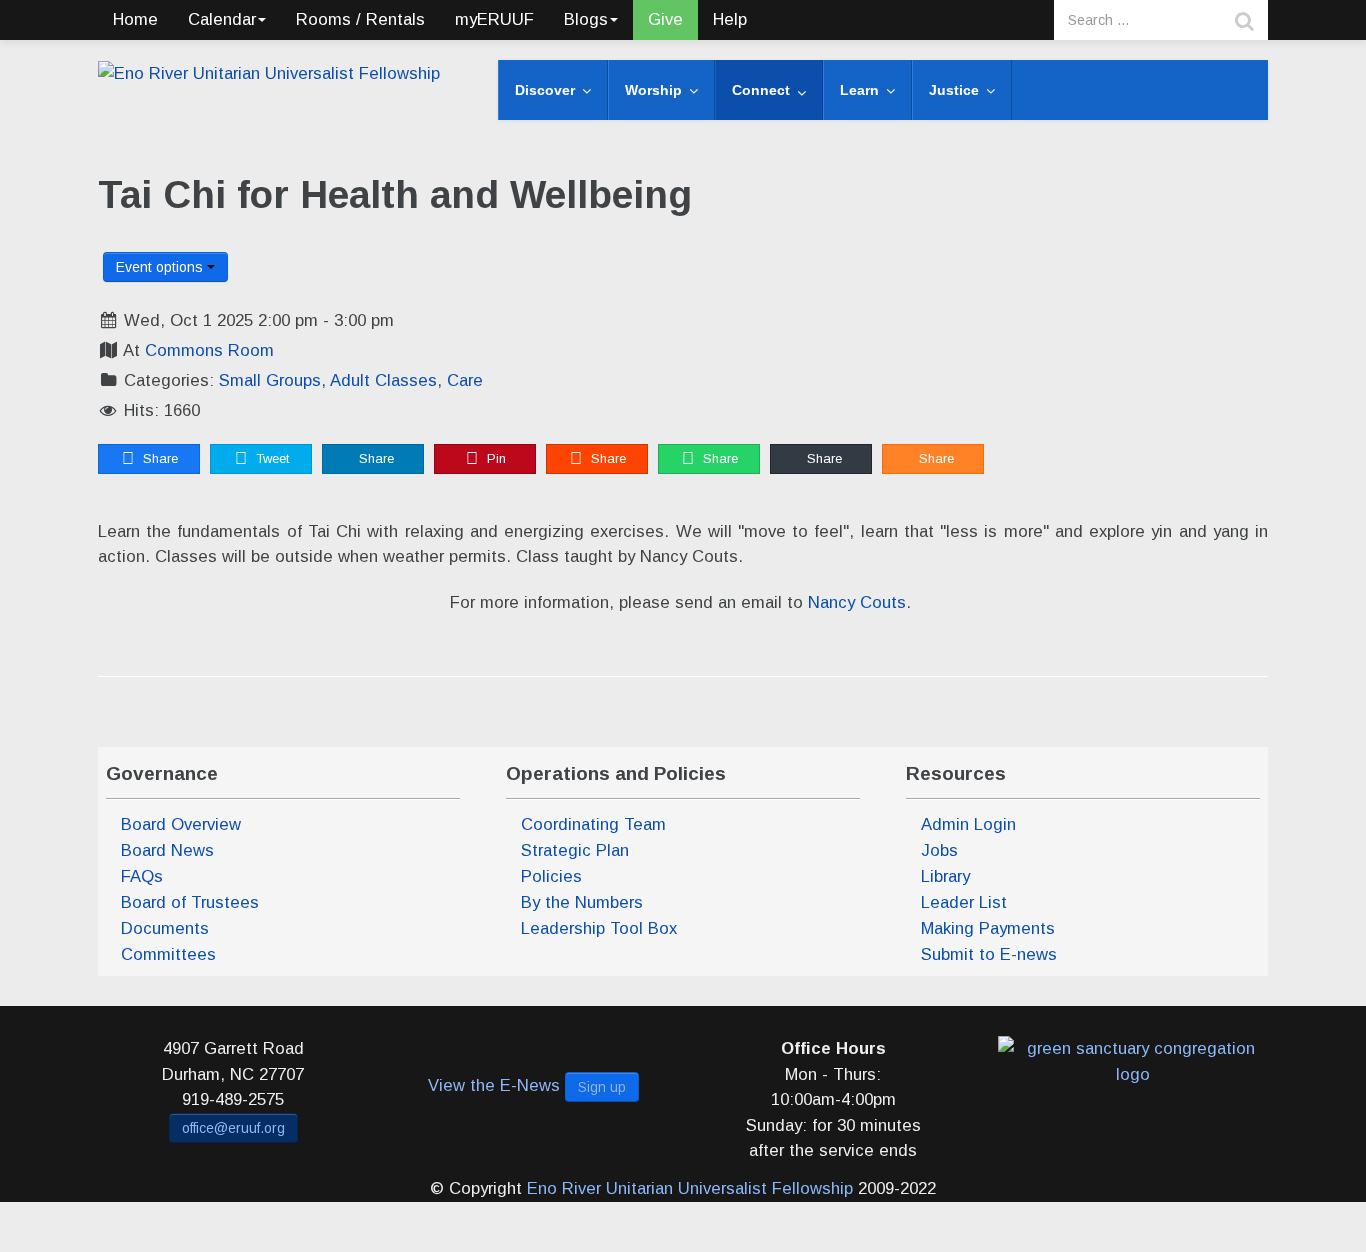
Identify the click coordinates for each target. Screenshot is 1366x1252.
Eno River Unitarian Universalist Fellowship (690, 1188)
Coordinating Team (593, 824)
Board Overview (181, 824)
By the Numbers (582, 902)
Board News (167, 850)
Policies (551, 876)
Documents (165, 928)
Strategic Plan (575, 850)
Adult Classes (383, 380)
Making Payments (988, 928)
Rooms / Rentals (360, 19)
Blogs (586, 19)
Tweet (270, 458)
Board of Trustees (190, 902)
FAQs (142, 876)
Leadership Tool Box (599, 928)
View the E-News (494, 1085)
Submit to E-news (989, 954)
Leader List (964, 902)
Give (665, 19)
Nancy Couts (857, 602)
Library (945, 876)
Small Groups (270, 380)
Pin (494, 458)
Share (158, 458)
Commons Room (209, 350)
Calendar (222, 19)
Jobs (939, 850)
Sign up (602, 1087)
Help (730, 19)
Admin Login (968, 824)
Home (135, 19)
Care (465, 380)
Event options (161, 267)
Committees (168, 954)
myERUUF (494, 19)
